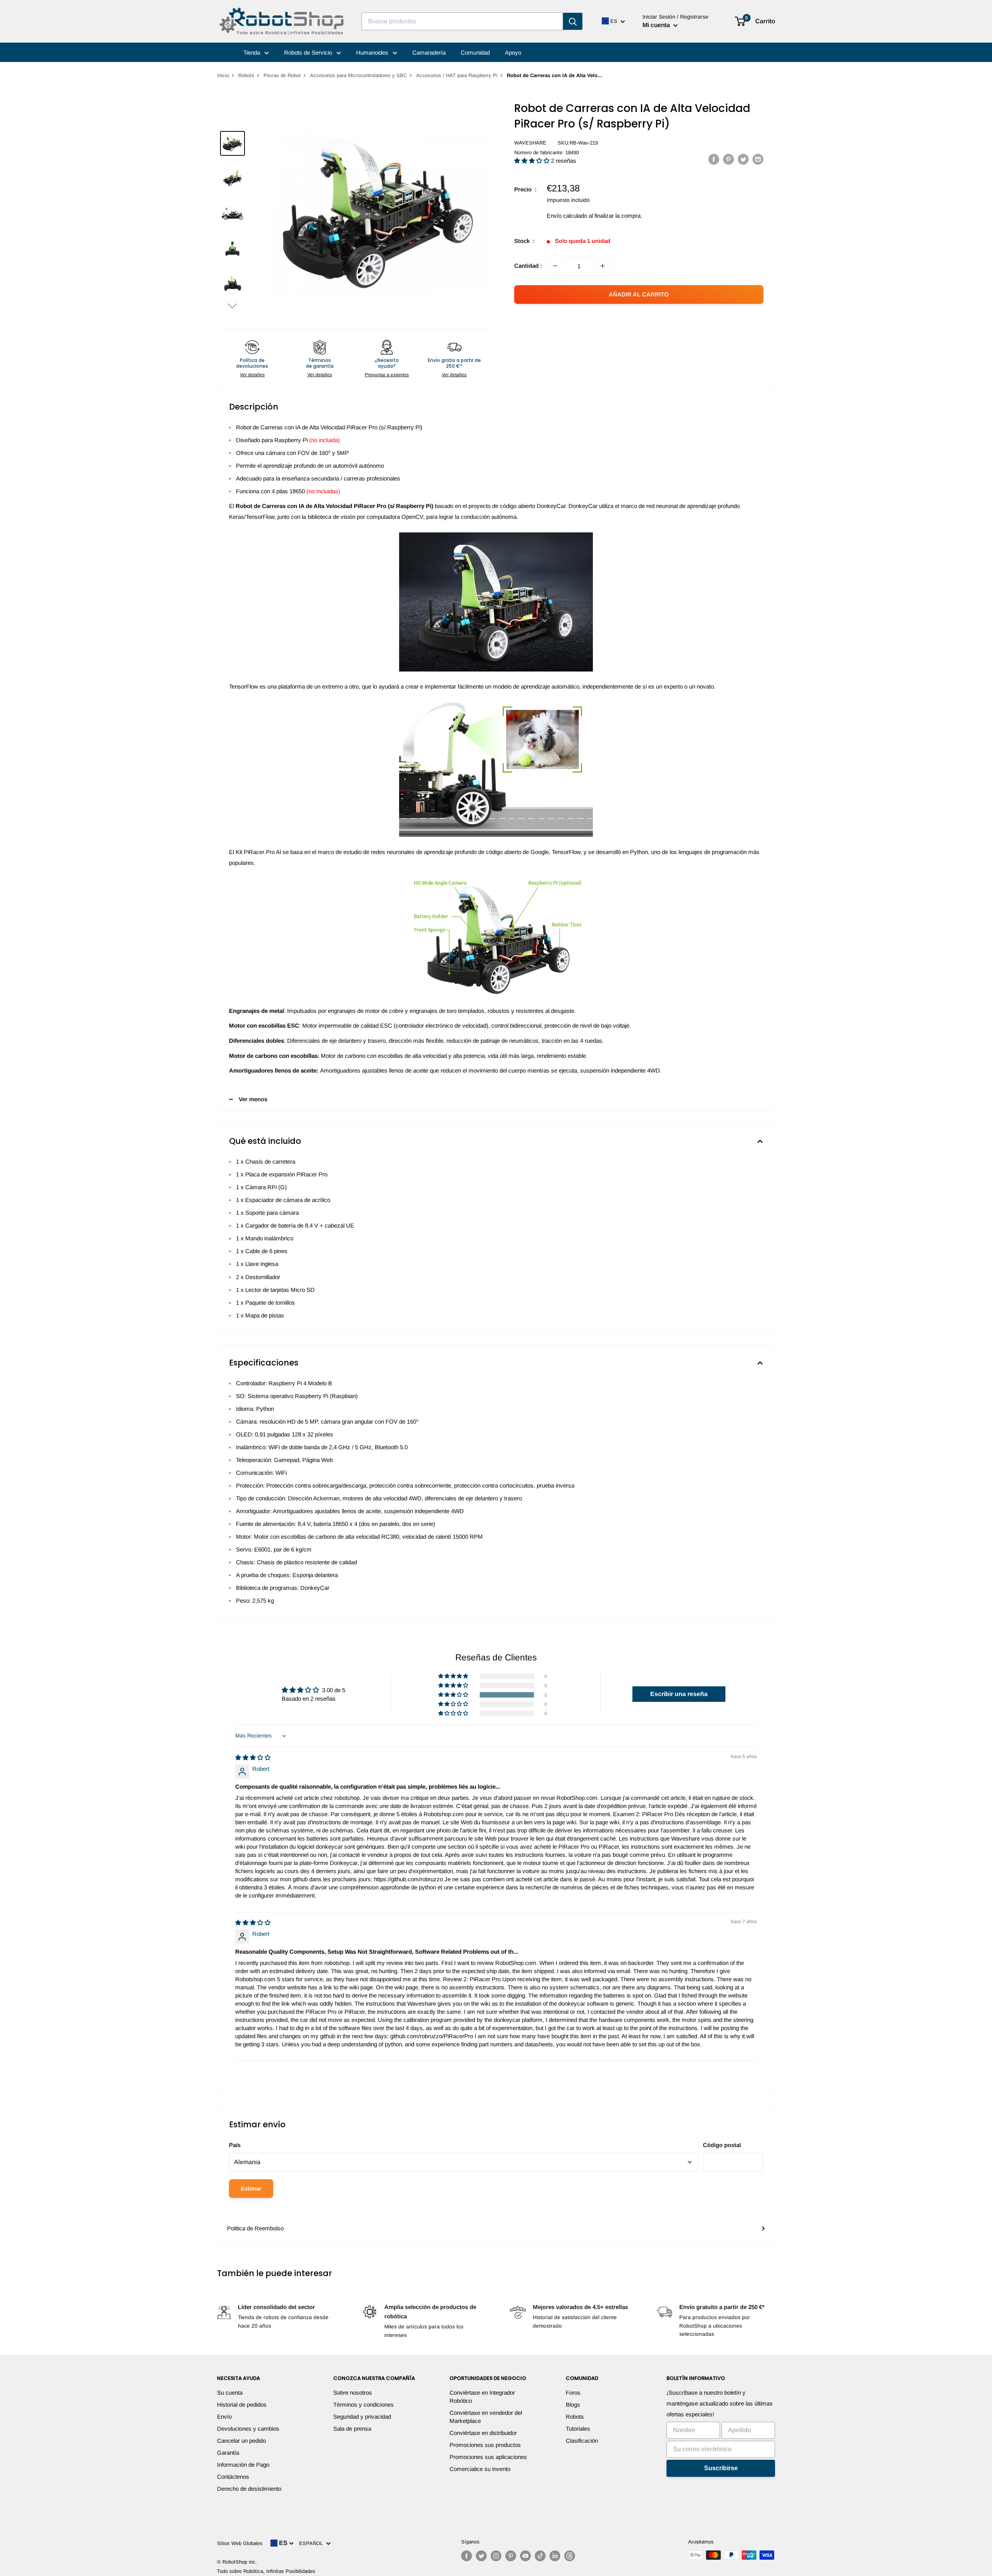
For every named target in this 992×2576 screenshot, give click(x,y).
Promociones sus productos (485, 2445)
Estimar (251, 2188)
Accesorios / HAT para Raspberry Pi (457, 75)
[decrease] (555, 266)
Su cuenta (230, 2393)
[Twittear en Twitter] (743, 159)
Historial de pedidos (242, 2405)
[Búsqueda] (573, 21)
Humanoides (373, 53)
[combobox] (462, 21)
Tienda (252, 53)
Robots (246, 75)
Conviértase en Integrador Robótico (482, 2397)
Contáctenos (233, 2477)
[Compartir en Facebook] (714, 159)
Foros (573, 2393)
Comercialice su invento (480, 2469)
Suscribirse (721, 2468)
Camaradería (429, 53)
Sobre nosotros (353, 2393)
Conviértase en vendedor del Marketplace (486, 2417)
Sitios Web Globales (240, 2543)
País (235, 2145)
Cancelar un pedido (241, 2441)
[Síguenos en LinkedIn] (555, 2556)
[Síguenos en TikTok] (540, 2556)
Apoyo (513, 53)
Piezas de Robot (282, 75)
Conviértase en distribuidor (483, 2433)
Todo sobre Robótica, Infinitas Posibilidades (266, 2571)
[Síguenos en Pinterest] (511, 2556)
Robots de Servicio (309, 53)
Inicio (223, 75)
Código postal (722, 2145)
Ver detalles (252, 375)
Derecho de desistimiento (249, 2489)
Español (313, 2543)
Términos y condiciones (363, 2405)
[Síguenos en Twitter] (481, 2556)
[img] (253, 1757)
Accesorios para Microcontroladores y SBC (358, 75)
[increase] (603, 266)
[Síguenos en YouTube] (525, 2556)
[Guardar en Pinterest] (728, 159)
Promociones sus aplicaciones (488, 2457)
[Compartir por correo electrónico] (758, 159)
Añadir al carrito (639, 294)
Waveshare (530, 143)
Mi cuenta (657, 25)
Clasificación (582, 2441)
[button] (232, 306)
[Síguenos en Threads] (570, 2556)
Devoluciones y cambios (248, 2429)
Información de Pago (243, 2465)
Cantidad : (528, 266)
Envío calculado (567, 216)
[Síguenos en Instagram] (496, 2556)
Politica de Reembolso (255, 2228)
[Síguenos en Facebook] (467, 2556)
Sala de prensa (352, 2429)
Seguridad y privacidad (362, 2417)
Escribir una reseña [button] (679, 1694)
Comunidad (475, 53)
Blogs (573, 2405)
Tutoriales (578, 2429)
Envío (224, 2417)
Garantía (228, 2453)
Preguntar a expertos (387, 375)
